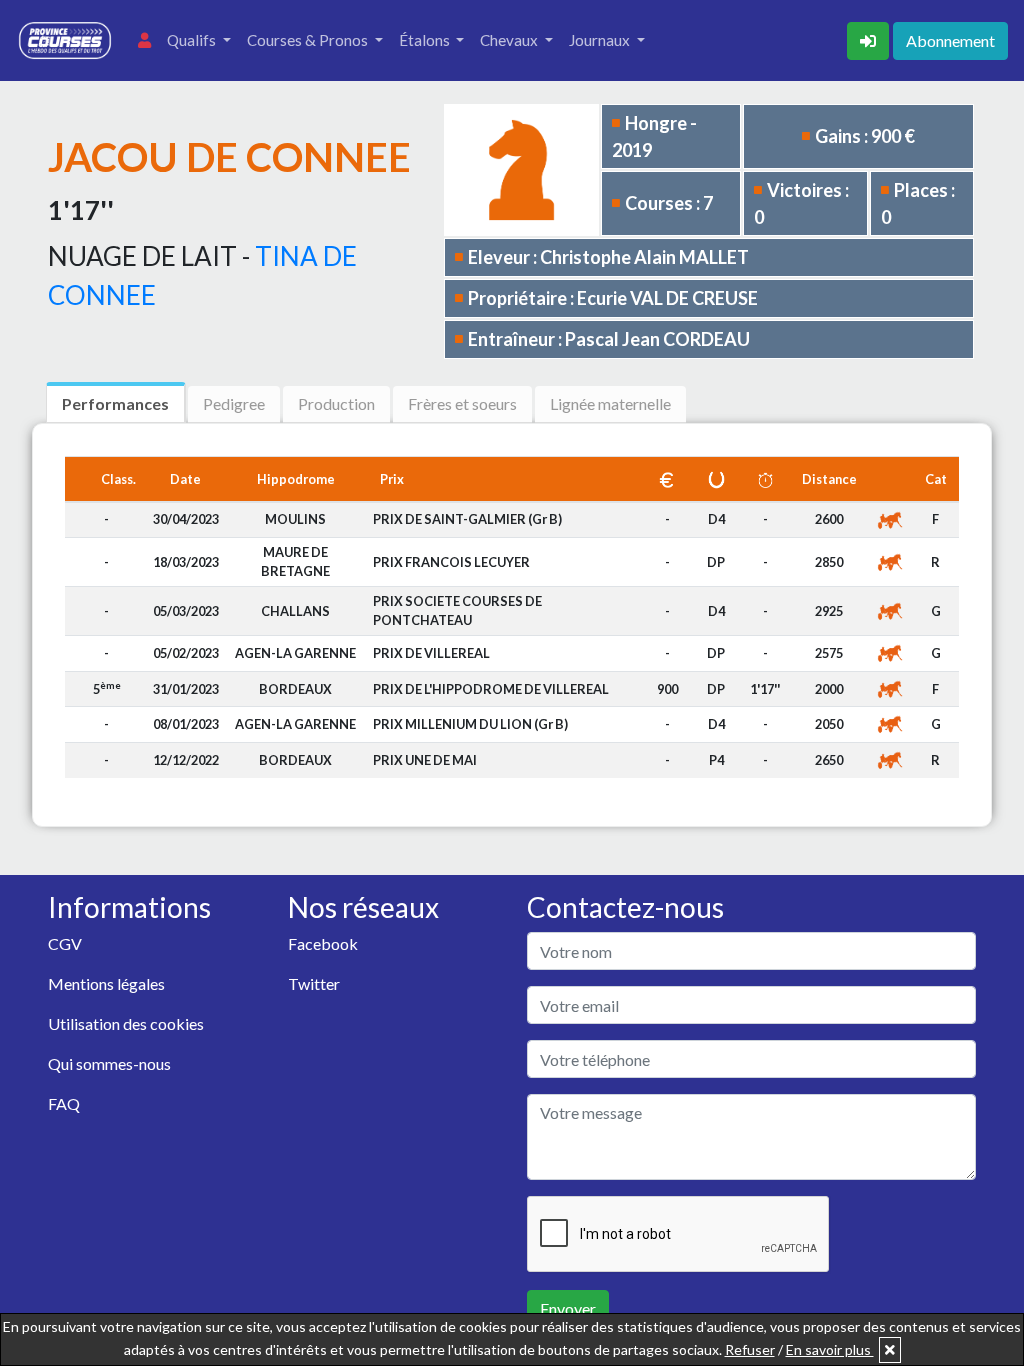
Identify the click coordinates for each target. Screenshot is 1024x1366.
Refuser (750, 1349)
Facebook (323, 943)
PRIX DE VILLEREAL (431, 653)
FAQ (64, 1103)
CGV (65, 943)
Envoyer (568, 1308)
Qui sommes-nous (109, 1063)
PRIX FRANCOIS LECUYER (451, 562)
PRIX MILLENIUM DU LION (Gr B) (470, 724)
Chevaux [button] (510, 40)
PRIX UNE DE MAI (425, 760)
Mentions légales (106, 983)
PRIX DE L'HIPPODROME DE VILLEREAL (491, 689)
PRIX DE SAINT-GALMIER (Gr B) (467, 519)
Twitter (314, 983)
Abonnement (950, 40)
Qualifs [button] (193, 40)
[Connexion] (870, 38)
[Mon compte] (144, 40)
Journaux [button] (601, 40)
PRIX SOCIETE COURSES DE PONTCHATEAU (457, 610)
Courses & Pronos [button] (309, 40)
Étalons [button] (426, 40)
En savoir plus (830, 1349)
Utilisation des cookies (126, 1023)
